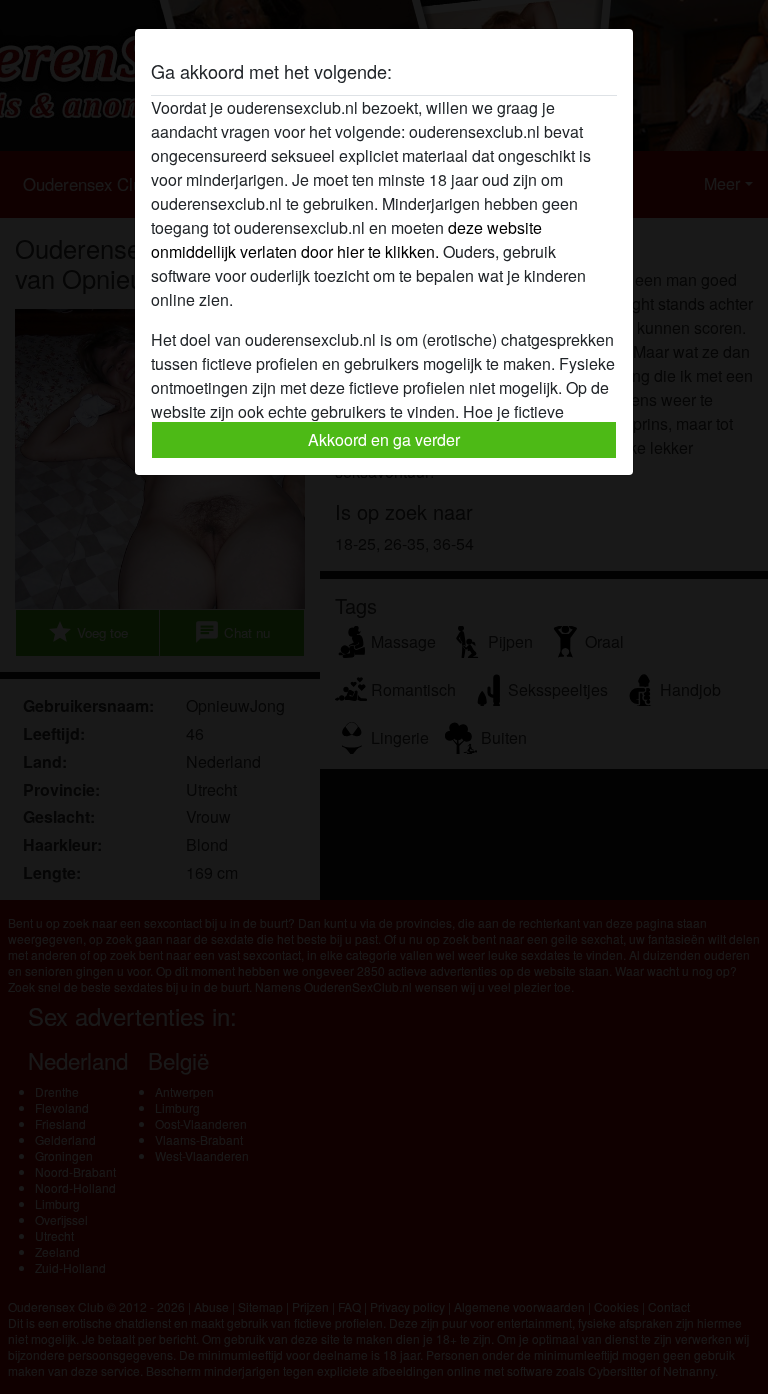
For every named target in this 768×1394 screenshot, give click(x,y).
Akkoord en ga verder (384, 439)
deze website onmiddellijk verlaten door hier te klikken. (346, 239)
